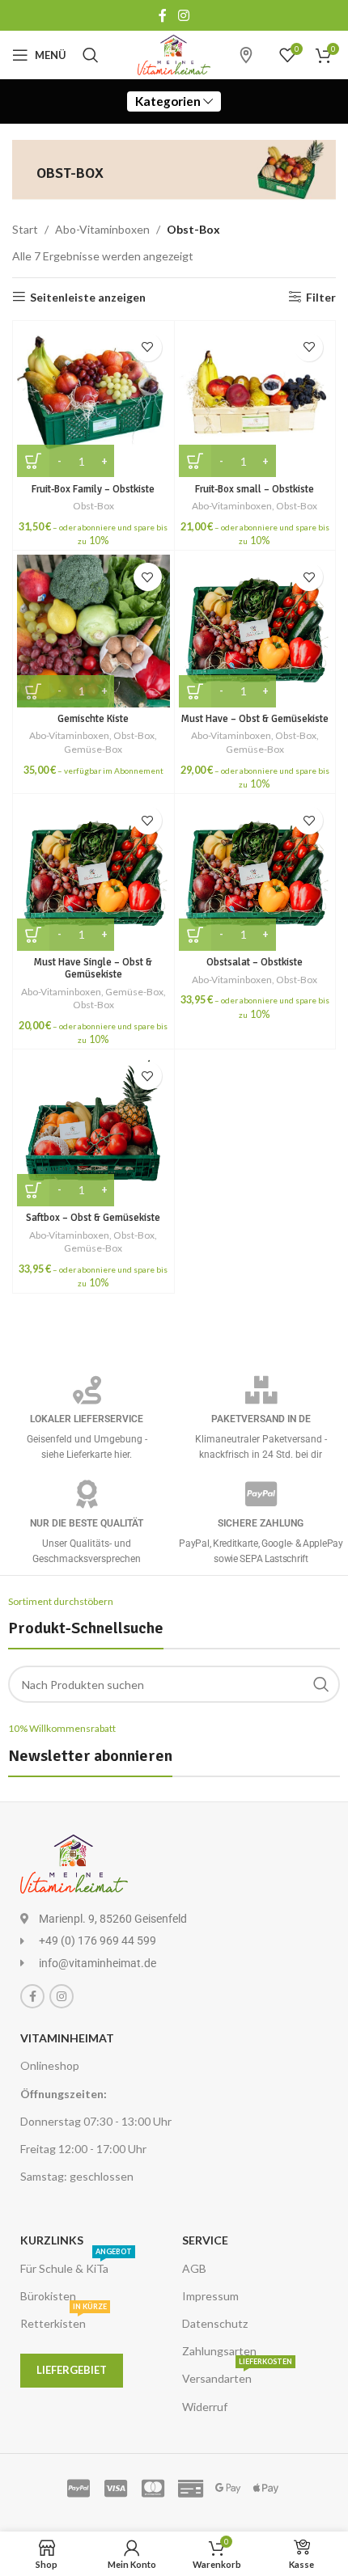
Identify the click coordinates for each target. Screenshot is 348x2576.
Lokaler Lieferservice (87, 1419)
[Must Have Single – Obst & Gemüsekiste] (93, 874)
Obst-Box (93, 506)
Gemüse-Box (93, 749)
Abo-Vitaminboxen (102, 229)
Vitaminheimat (67, 2038)
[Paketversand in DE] (261, 1389)
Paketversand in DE (261, 1419)
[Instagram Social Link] (183, 15)
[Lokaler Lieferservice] (87, 1389)
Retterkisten (64, 2320)
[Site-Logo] (174, 54)
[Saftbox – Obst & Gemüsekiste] (93, 1130)
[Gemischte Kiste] (93, 631)
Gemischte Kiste (93, 719)
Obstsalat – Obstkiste (255, 962)
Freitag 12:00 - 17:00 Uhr (83, 2149)
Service (205, 2240)
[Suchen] (91, 55)
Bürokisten (48, 2296)
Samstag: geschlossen (77, 2176)
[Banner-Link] (174, 170)
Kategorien (168, 101)
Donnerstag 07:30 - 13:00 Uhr (96, 2121)
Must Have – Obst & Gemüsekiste (255, 719)
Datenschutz (215, 2323)
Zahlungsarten (219, 2351)
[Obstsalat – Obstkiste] (255, 874)
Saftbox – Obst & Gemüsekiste (93, 1218)
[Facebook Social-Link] (163, 15)
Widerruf (205, 2407)
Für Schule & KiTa (76, 2265)
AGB (194, 2268)
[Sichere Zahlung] (261, 1494)
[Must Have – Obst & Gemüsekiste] (255, 631)
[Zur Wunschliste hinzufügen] (148, 347)
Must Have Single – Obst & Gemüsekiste (93, 968)
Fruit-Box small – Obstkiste (255, 489)
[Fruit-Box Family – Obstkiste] (93, 401)
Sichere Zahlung (261, 1523)
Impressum (210, 2296)
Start (25, 229)
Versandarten (237, 2375)
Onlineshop (50, 2065)
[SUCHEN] (321, 1684)
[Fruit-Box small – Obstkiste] (255, 401)
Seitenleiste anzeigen (88, 297)
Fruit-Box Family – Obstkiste (93, 489)
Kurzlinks (52, 2240)
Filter (321, 297)
